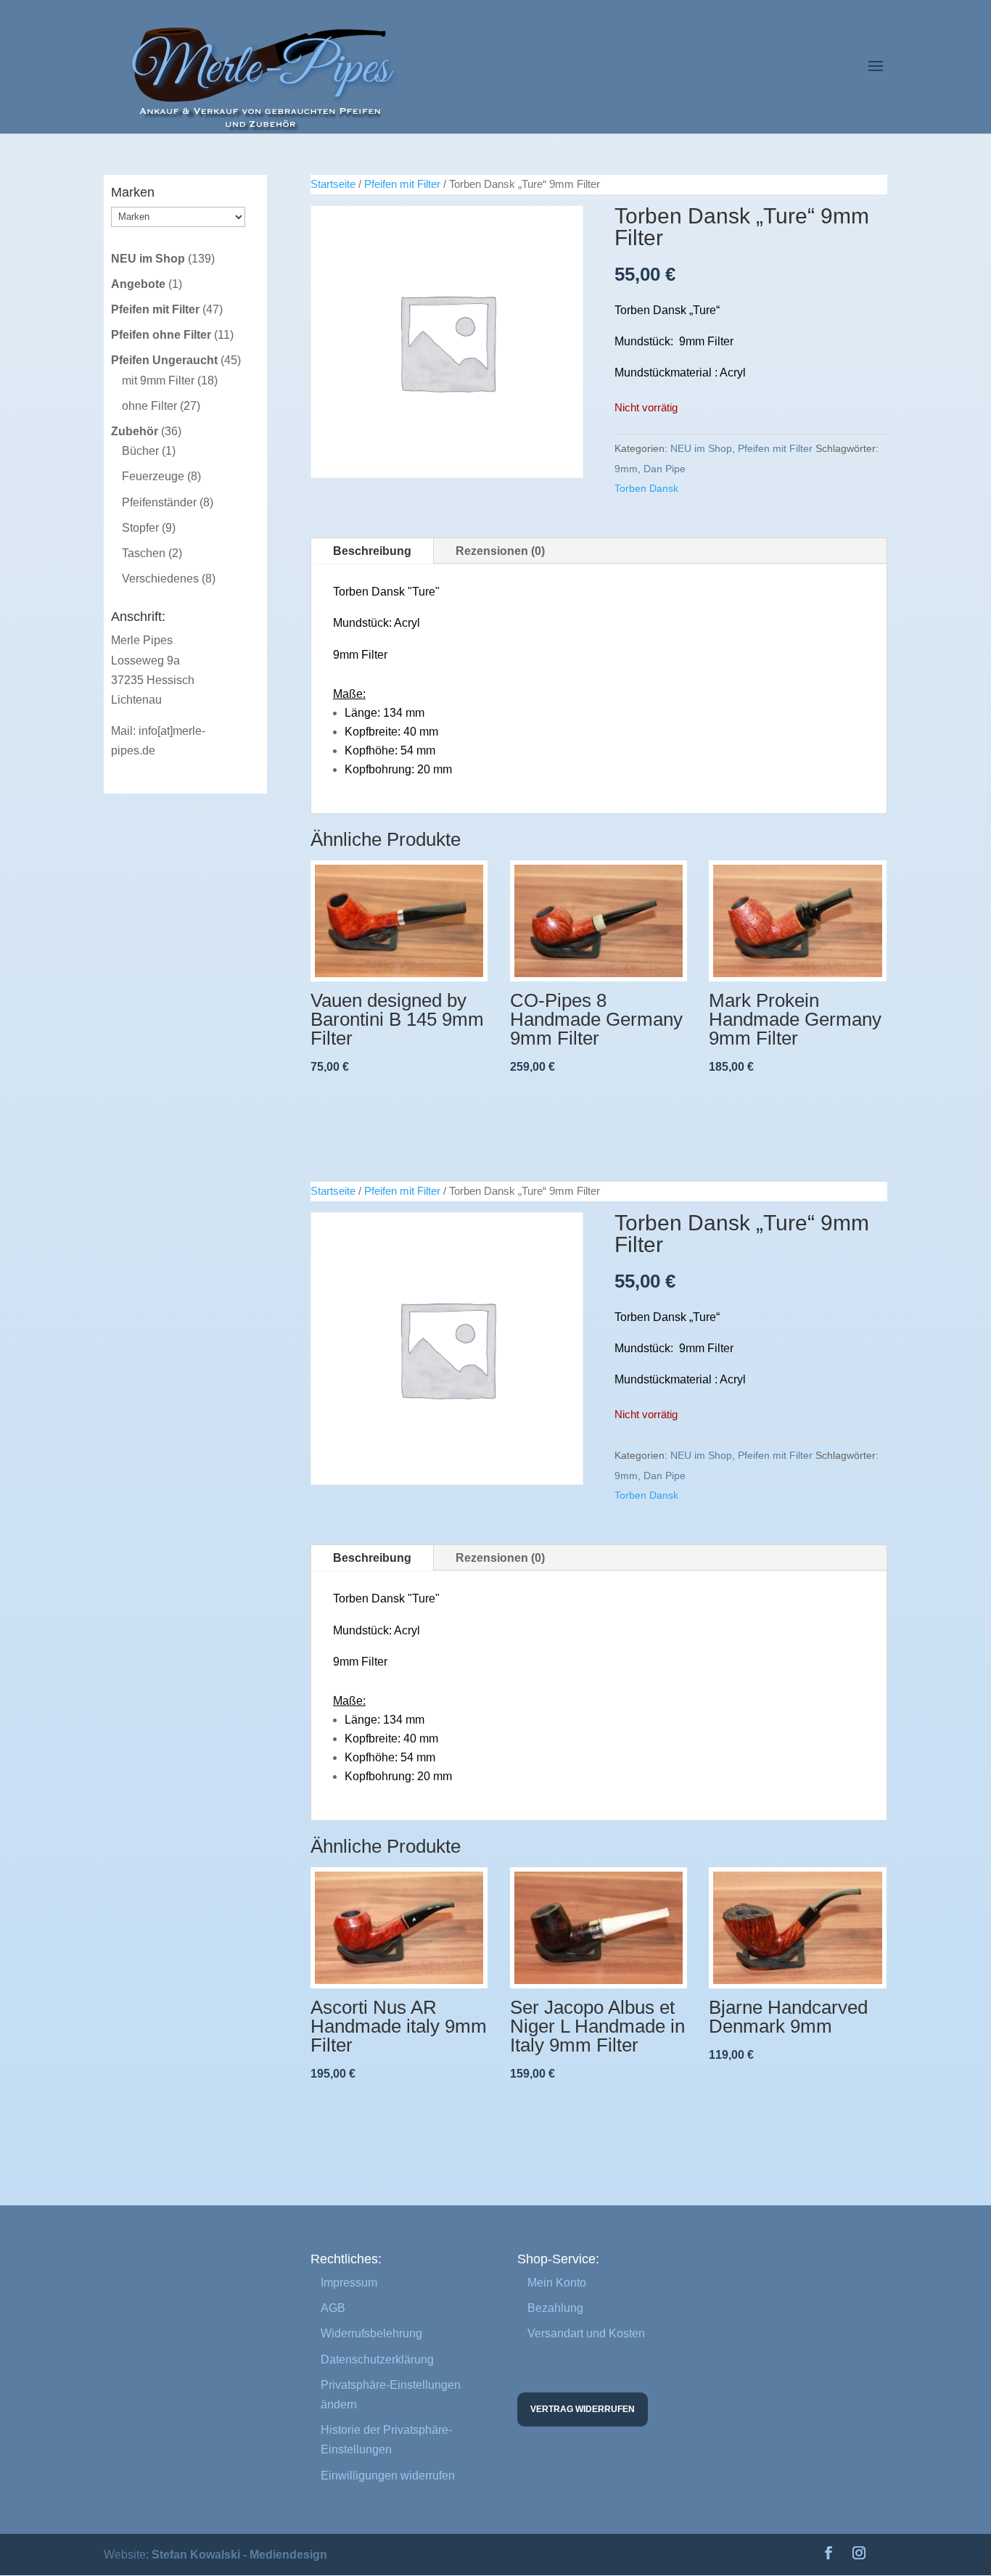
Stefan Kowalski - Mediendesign (239, 2555)
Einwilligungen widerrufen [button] (388, 2476)
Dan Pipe (665, 469)
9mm (626, 469)
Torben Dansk (646, 488)
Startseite (333, 184)
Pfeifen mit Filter (402, 184)
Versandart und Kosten (586, 2333)
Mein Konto (557, 2283)
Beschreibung (372, 551)
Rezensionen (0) (500, 551)
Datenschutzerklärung (377, 2359)
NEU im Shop (701, 448)
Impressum (349, 2283)
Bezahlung (555, 2308)
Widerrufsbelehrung (371, 2333)
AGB (333, 2308)
